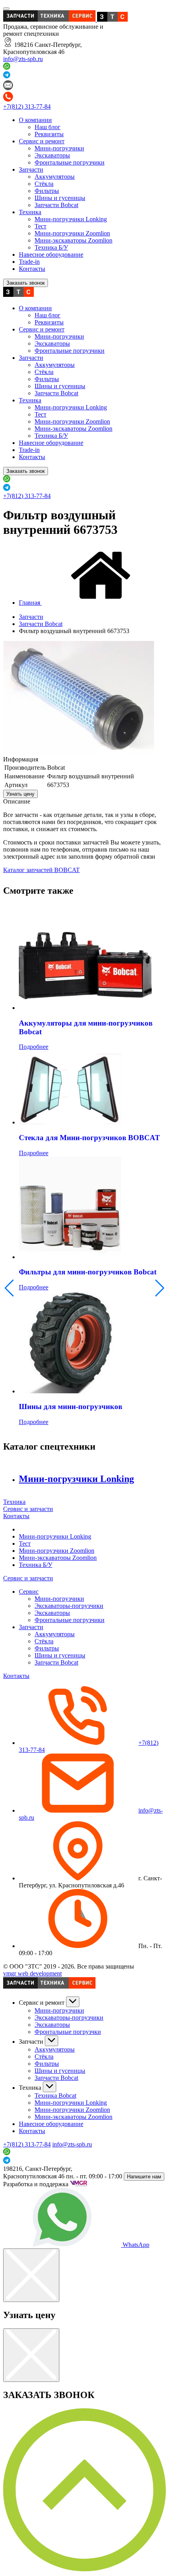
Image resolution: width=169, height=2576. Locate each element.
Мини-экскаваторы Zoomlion (73, 240)
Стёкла (44, 184)
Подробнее (34, 1047)
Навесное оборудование (51, 255)
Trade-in (29, 262)
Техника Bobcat (55, 2095)
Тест (40, 226)
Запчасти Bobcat (56, 205)
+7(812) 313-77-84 (27, 106)
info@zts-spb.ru (23, 59)
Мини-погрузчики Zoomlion (72, 233)
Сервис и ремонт (42, 141)
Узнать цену (20, 794)
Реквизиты (49, 134)
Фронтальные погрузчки (68, 2032)
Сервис (29, 1592)
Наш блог (48, 127)
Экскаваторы (52, 155)
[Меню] (6, 9)
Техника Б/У (51, 247)
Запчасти (31, 169)
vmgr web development (32, 1973)
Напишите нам (144, 2177)
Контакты (32, 269)
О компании (35, 120)
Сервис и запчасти (28, 1509)
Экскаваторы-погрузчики (69, 1606)
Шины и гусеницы (60, 198)
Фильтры (47, 191)
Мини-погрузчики (59, 148)
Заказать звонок (26, 283)
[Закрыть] (31, 2275)
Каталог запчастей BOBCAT (41, 870)
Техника (30, 212)
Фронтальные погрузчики (70, 162)
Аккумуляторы (55, 177)
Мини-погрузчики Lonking (71, 219)
